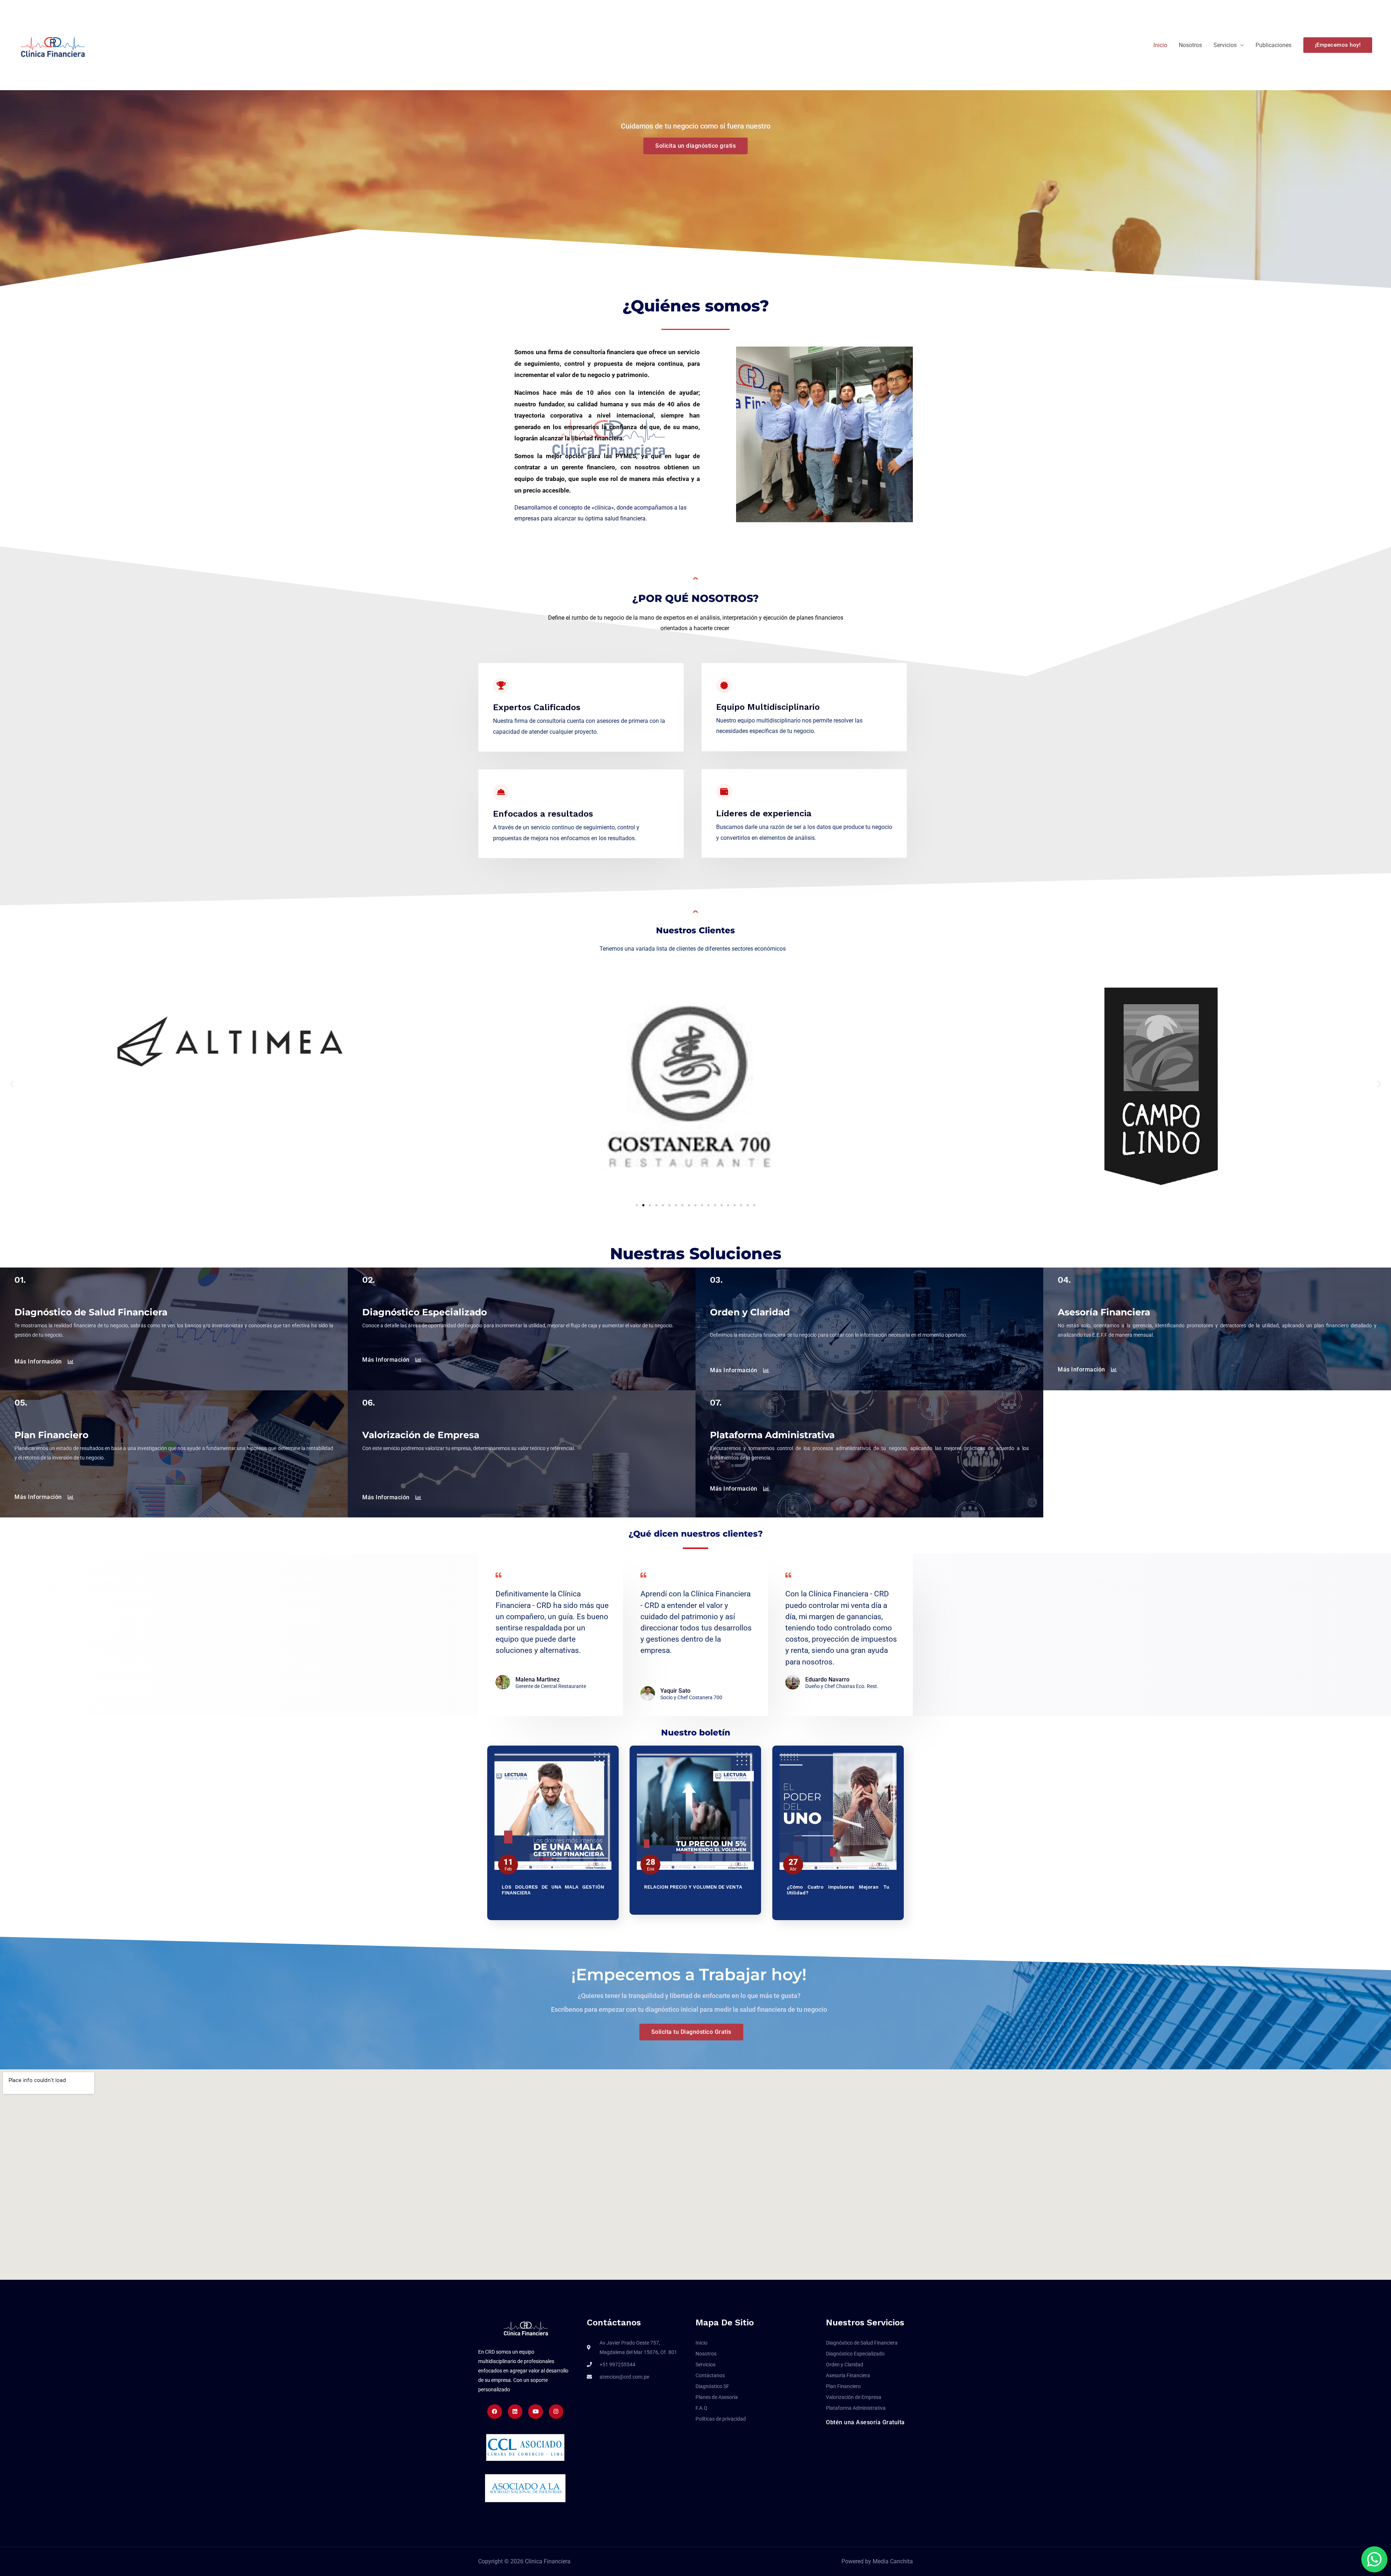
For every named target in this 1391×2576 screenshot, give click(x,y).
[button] (1338, 45)
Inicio (1160, 45)
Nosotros (1190, 45)
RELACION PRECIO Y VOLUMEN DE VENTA (693, 1887)
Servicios (1225, 45)
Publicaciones (1273, 45)
